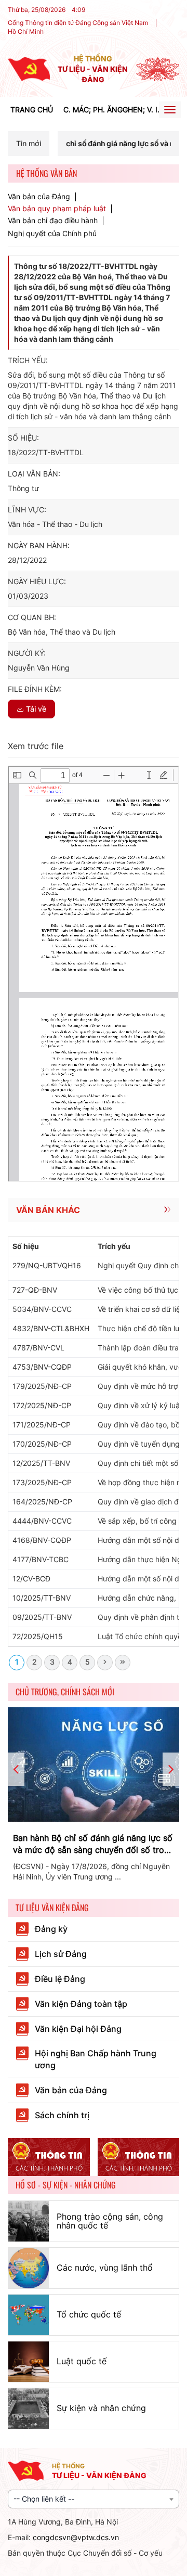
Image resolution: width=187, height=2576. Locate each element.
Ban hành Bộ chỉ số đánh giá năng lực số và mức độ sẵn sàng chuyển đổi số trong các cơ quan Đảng (94, 1844)
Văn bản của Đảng (39, 197)
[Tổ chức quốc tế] (29, 2315)
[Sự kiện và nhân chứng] (29, 2408)
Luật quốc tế (82, 2361)
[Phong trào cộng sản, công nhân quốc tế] (29, 2221)
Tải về (36, 709)
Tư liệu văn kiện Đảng (52, 1908)
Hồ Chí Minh (26, 31)
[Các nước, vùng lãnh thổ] (29, 2268)
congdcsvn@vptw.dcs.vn (76, 2537)
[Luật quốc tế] (29, 2362)
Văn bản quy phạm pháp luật (57, 209)
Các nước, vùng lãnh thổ (105, 2268)
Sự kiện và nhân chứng (101, 2408)
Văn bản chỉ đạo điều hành (53, 221)
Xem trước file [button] (36, 746)
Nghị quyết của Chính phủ (52, 233)
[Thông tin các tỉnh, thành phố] (49, 2157)
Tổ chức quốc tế (89, 2314)
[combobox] (94, 2499)
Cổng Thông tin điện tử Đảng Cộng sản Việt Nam (78, 23)
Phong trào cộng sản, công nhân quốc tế (110, 2221)
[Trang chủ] (29, 68)
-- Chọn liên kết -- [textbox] (44, 2499)
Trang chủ (32, 110)
